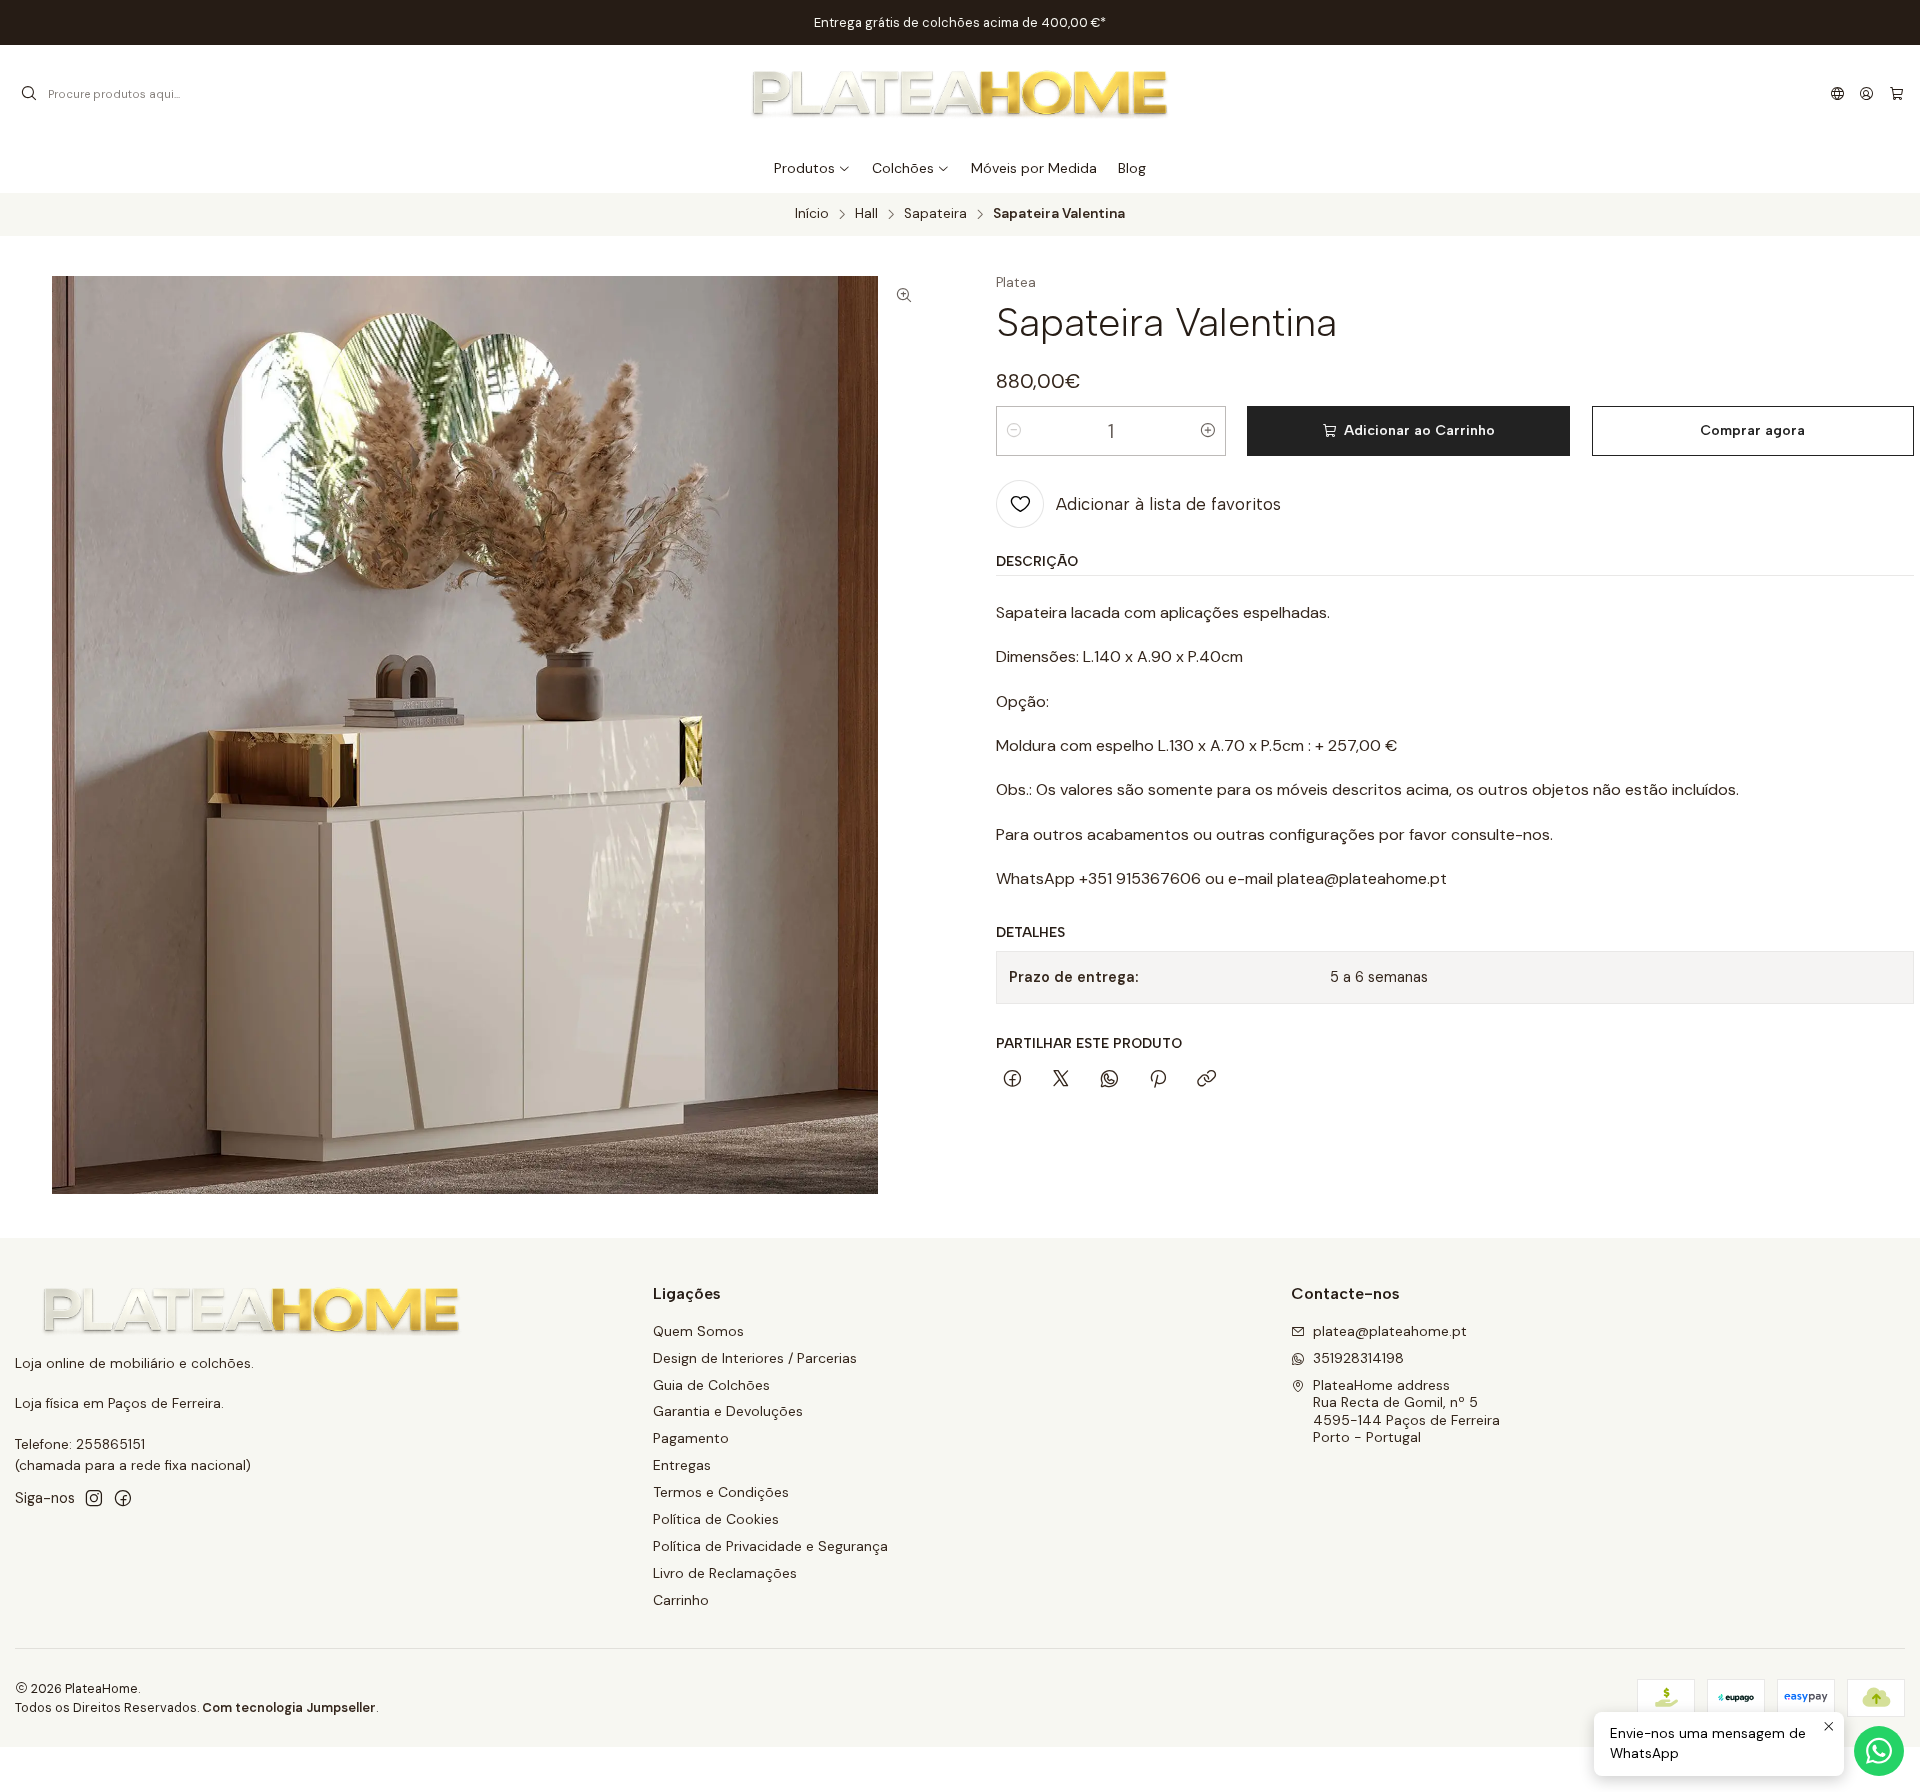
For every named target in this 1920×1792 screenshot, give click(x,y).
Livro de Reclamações (725, 1573)
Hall (866, 214)
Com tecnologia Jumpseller (289, 1707)
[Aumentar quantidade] (1208, 431)
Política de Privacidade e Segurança (770, 1546)
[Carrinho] (1896, 94)
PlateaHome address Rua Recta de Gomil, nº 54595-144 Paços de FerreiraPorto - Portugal (1406, 1411)
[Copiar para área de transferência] (1206, 1080)
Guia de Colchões (711, 1385)
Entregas (682, 1465)
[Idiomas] (1837, 94)
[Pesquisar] (29, 94)
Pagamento (691, 1438)
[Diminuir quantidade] (1014, 431)
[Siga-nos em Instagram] (94, 1498)
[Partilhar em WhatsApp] (1109, 1080)
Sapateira (935, 214)
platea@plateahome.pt (1390, 1331)
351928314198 (1358, 1358)
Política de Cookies (716, 1519)
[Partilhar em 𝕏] (1061, 1080)
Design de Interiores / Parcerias (755, 1358)
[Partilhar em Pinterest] (1158, 1080)
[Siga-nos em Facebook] (123, 1498)
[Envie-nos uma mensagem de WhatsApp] (1879, 1751)
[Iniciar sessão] (1866, 94)
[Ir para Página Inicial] (960, 94)
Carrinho (681, 1600)
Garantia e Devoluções (728, 1411)
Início (812, 214)
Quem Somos (698, 1331)
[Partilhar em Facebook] (1012, 1080)
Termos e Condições (721, 1492)
